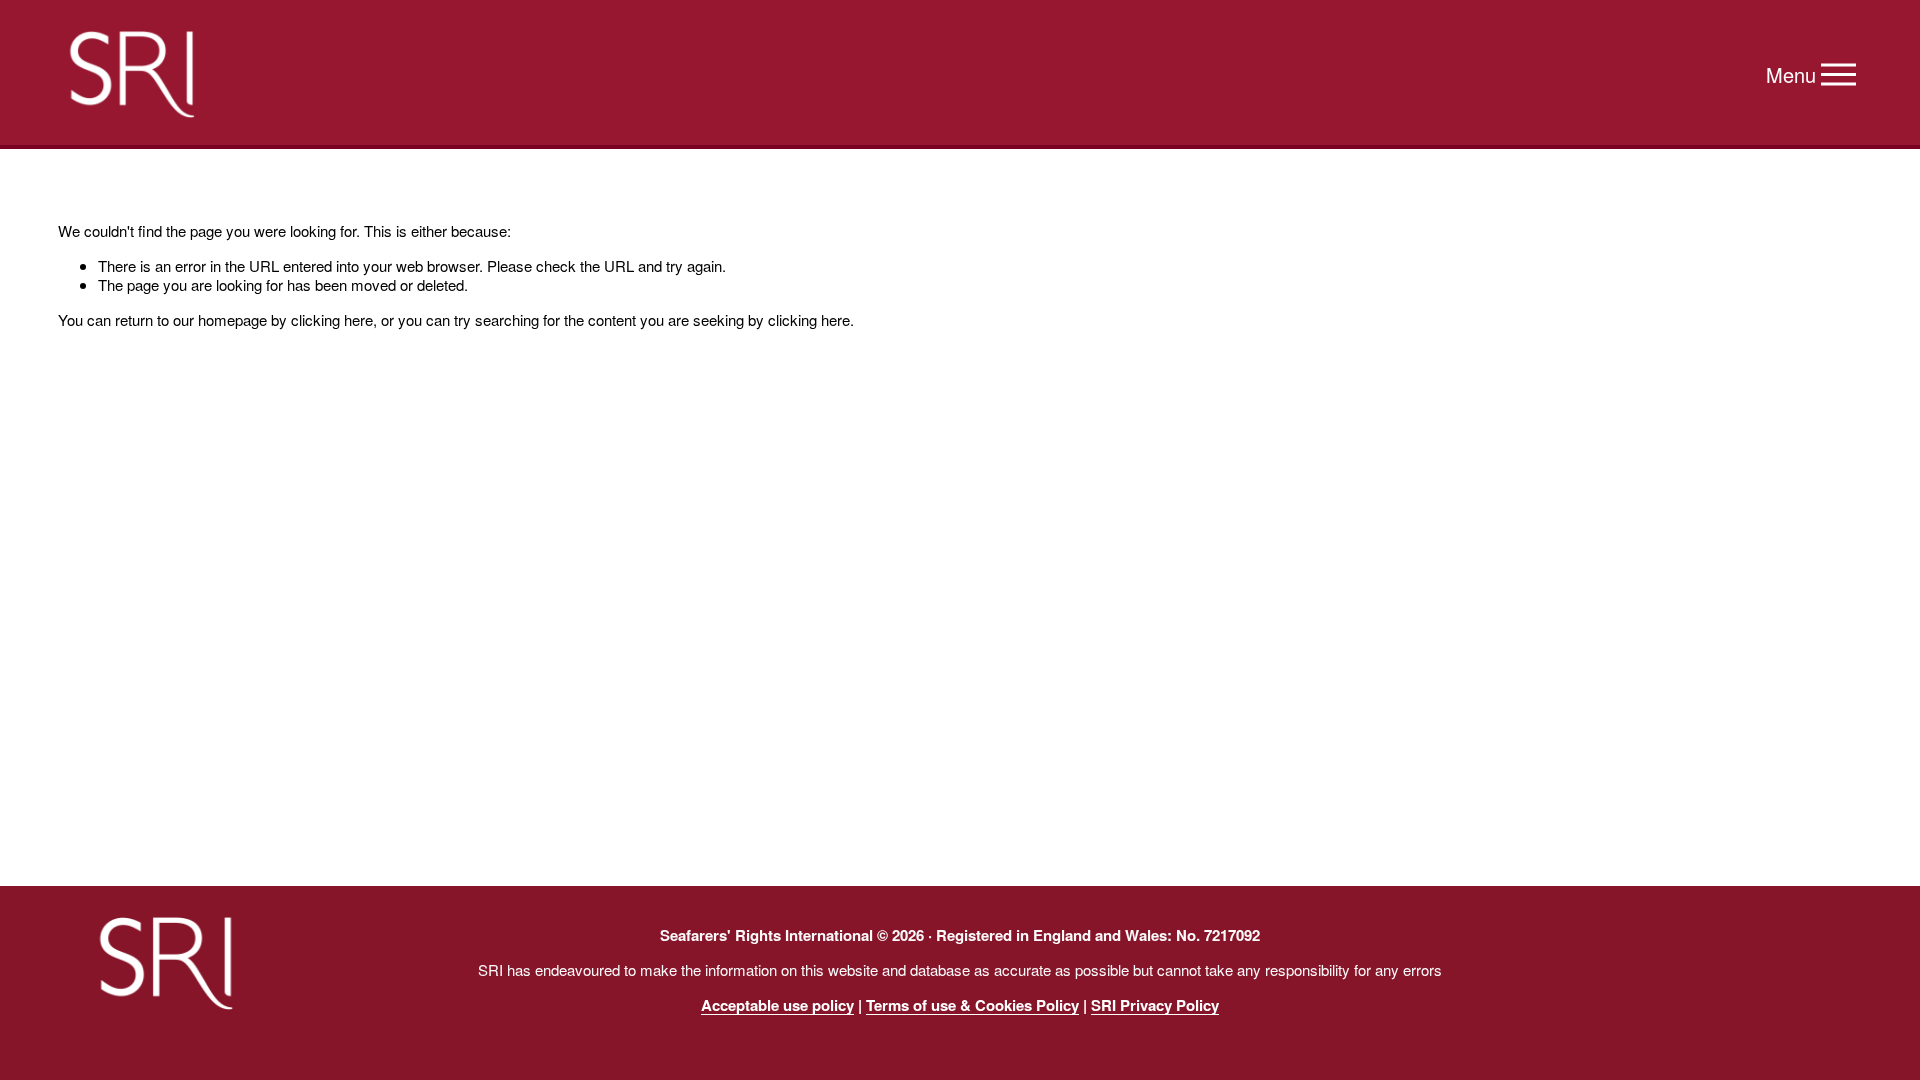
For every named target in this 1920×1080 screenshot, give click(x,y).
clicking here (332, 319)
